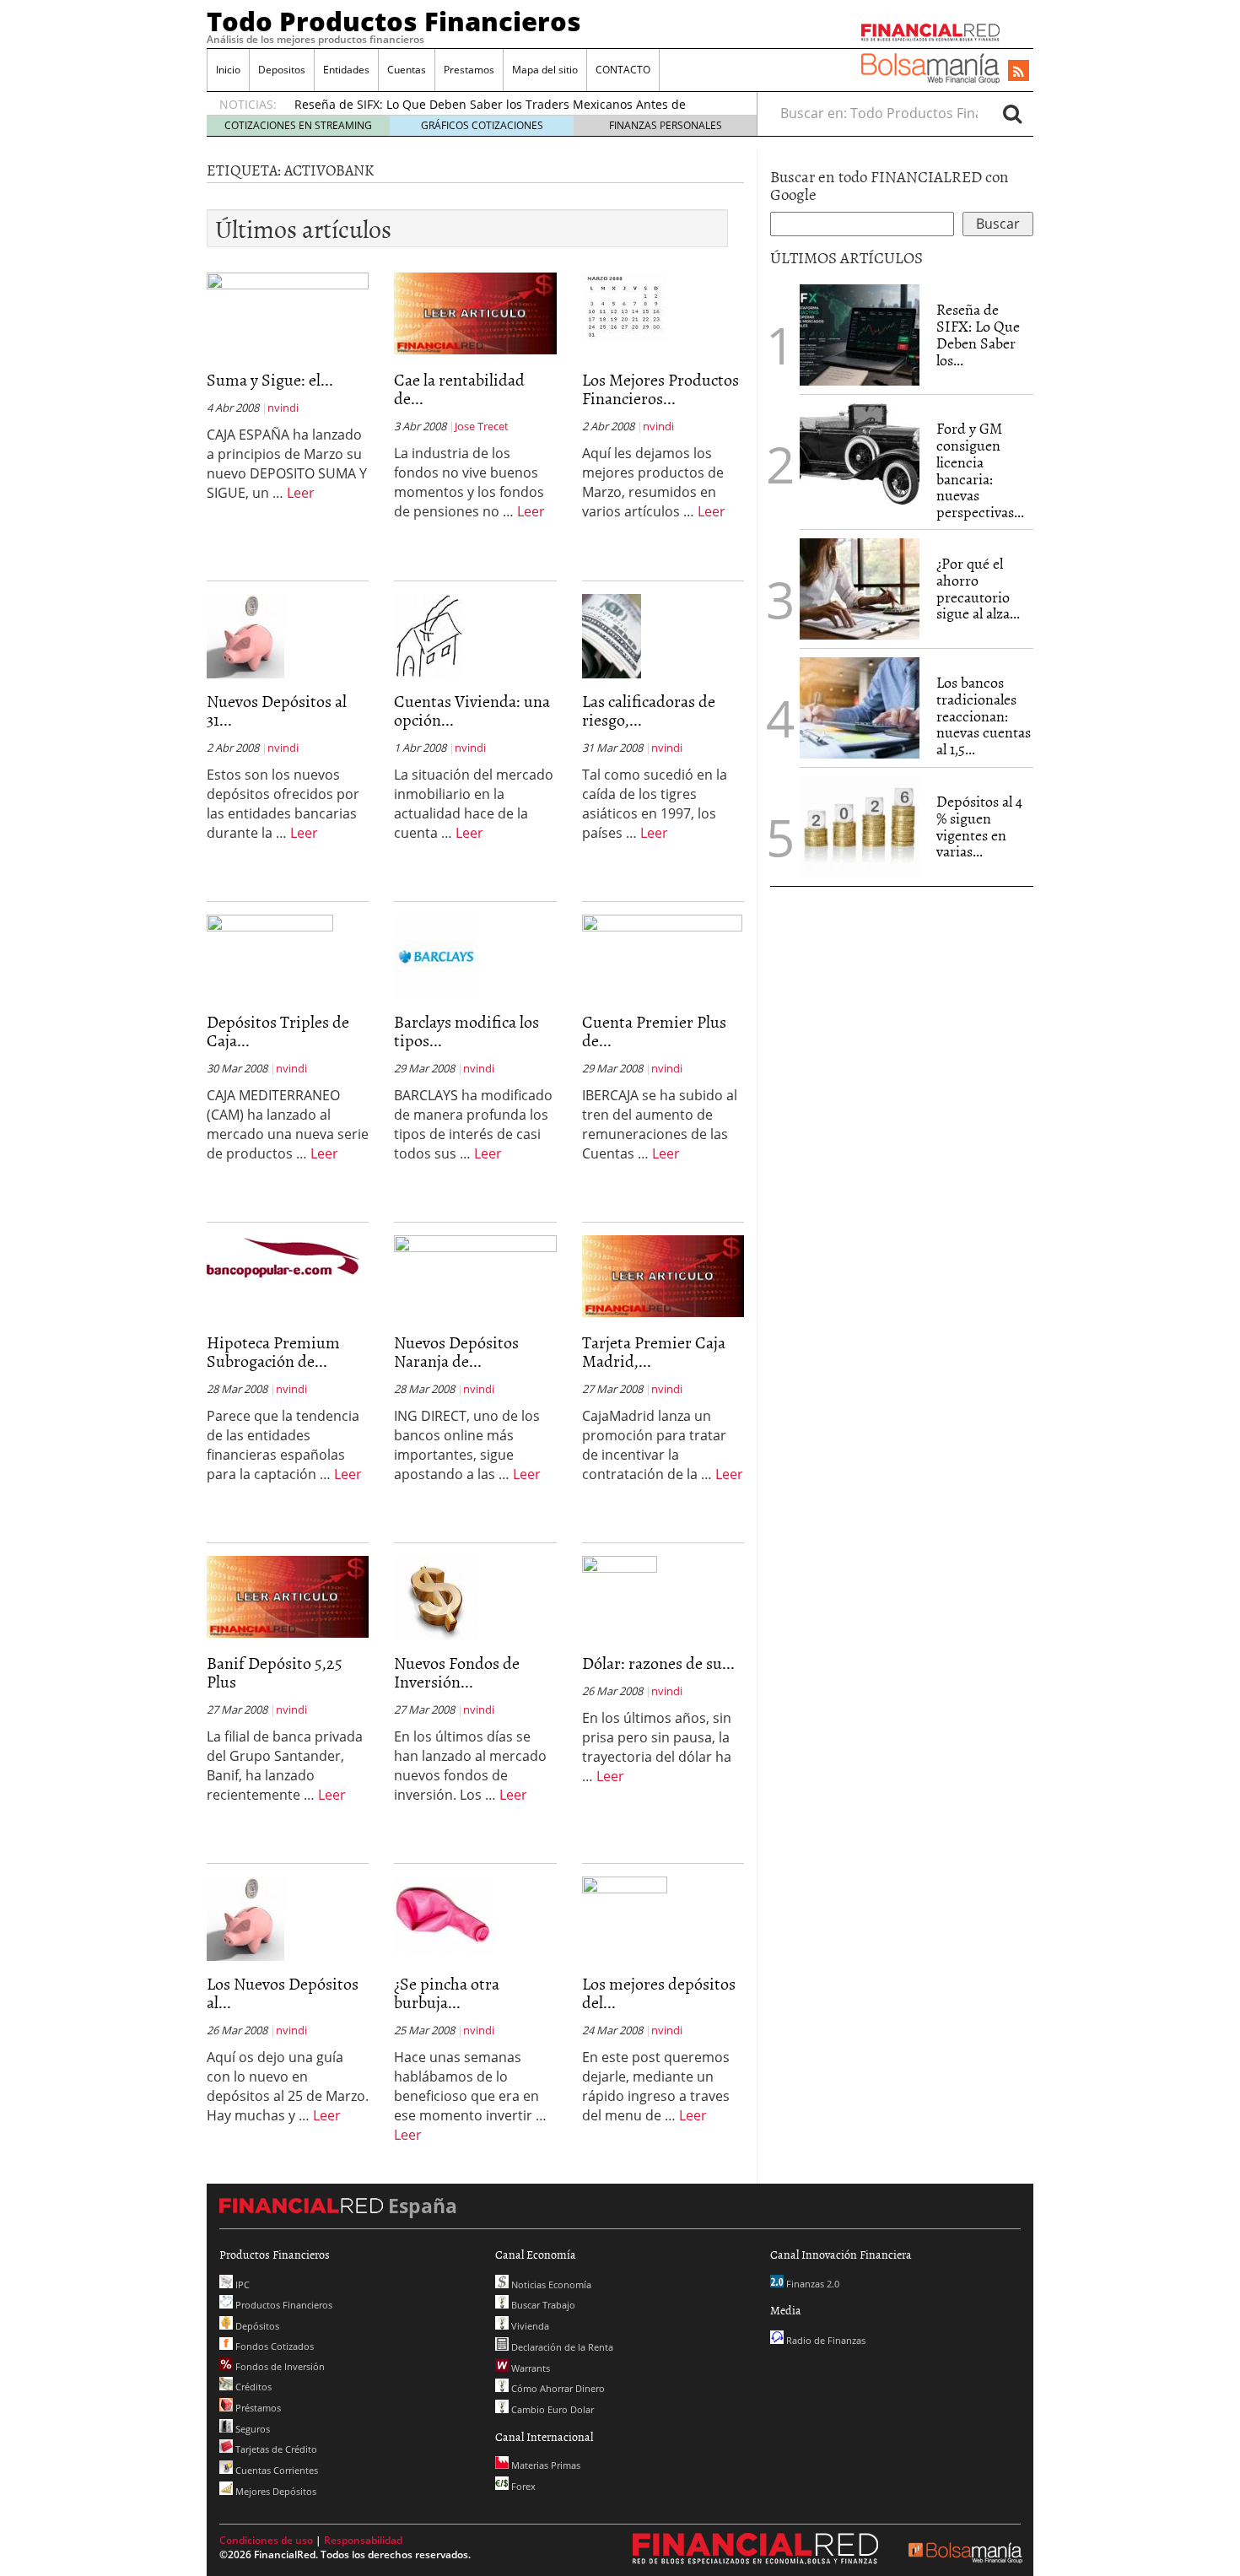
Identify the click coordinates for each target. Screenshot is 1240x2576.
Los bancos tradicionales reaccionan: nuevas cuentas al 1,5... (984, 716)
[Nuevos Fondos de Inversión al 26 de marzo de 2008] (436, 1597)
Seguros (251, 2429)
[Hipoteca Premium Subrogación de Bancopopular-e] (283, 1258)
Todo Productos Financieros (394, 21)
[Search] (1012, 113)
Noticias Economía (550, 2284)
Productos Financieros (283, 2305)
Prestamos (469, 70)
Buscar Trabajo (542, 2305)
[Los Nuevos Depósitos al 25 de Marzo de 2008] (245, 1918)
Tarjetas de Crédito (275, 2449)
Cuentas (407, 70)
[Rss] (1019, 72)
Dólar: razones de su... (658, 1662)
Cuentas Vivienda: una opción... (472, 710)
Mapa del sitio (545, 70)
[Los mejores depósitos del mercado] (625, 1918)
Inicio (228, 70)
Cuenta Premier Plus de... (654, 1030)
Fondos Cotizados (273, 2346)
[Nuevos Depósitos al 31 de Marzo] (245, 635)
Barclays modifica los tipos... (466, 1030)
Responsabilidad (363, 2540)
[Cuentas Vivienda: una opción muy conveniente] (429, 635)
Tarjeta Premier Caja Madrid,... (654, 1351)
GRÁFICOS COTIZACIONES (482, 125)
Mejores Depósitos (275, 2491)
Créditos (252, 2387)
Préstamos (257, 2408)
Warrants (529, 2368)
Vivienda (529, 2326)
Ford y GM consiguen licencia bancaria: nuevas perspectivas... (980, 470)
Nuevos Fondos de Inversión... (457, 1671)
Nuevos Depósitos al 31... (277, 710)
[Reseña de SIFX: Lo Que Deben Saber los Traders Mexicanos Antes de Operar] (860, 335)
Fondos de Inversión (279, 2366)
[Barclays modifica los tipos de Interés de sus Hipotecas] (436, 956)
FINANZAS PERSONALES (666, 125)
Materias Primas (545, 2465)
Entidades (346, 70)
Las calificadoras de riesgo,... (649, 710)
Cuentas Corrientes (275, 2470)
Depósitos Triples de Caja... (278, 1030)
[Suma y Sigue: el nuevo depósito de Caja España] (288, 292)
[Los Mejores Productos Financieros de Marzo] (624, 306)
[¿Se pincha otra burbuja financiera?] (444, 1915)
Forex (522, 2486)
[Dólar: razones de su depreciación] (620, 1574)
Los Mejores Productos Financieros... (660, 388)
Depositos (282, 70)
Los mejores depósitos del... (659, 1992)
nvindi (283, 408)
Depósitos (256, 2326)
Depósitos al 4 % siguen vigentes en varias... (979, 826)
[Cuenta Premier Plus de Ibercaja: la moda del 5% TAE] (662, 930)
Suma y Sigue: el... (270, 379)
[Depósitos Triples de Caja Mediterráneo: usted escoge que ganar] (270, 927)
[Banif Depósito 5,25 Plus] (288, 1596)
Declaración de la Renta (561, 2347)
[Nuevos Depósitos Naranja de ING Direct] (475, 1253)
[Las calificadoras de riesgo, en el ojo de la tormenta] (612, 635)
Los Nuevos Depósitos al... (283, 1992)
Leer (301, 493)
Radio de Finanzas (825, 2340)
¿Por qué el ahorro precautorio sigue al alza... (978, 588)
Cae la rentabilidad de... (459, 388)
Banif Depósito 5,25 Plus (275, 1671)
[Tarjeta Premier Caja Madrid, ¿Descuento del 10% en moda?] (663, 1275)
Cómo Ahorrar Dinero (557, 2388)
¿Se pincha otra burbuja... (447, 1992)
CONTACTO (623, 70)
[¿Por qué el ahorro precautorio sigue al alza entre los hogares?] (860, 589)
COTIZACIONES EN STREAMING (298, 125)
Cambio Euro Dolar (551, 2409)
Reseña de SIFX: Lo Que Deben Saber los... (978, 334)
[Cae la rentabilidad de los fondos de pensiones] (475, 312)
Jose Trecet (482, 426)
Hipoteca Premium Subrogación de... (273, 1351)
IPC (241, 2284)
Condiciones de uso (266, 2540)
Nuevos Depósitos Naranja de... (456, 1351)
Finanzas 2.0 (811, 2284)
